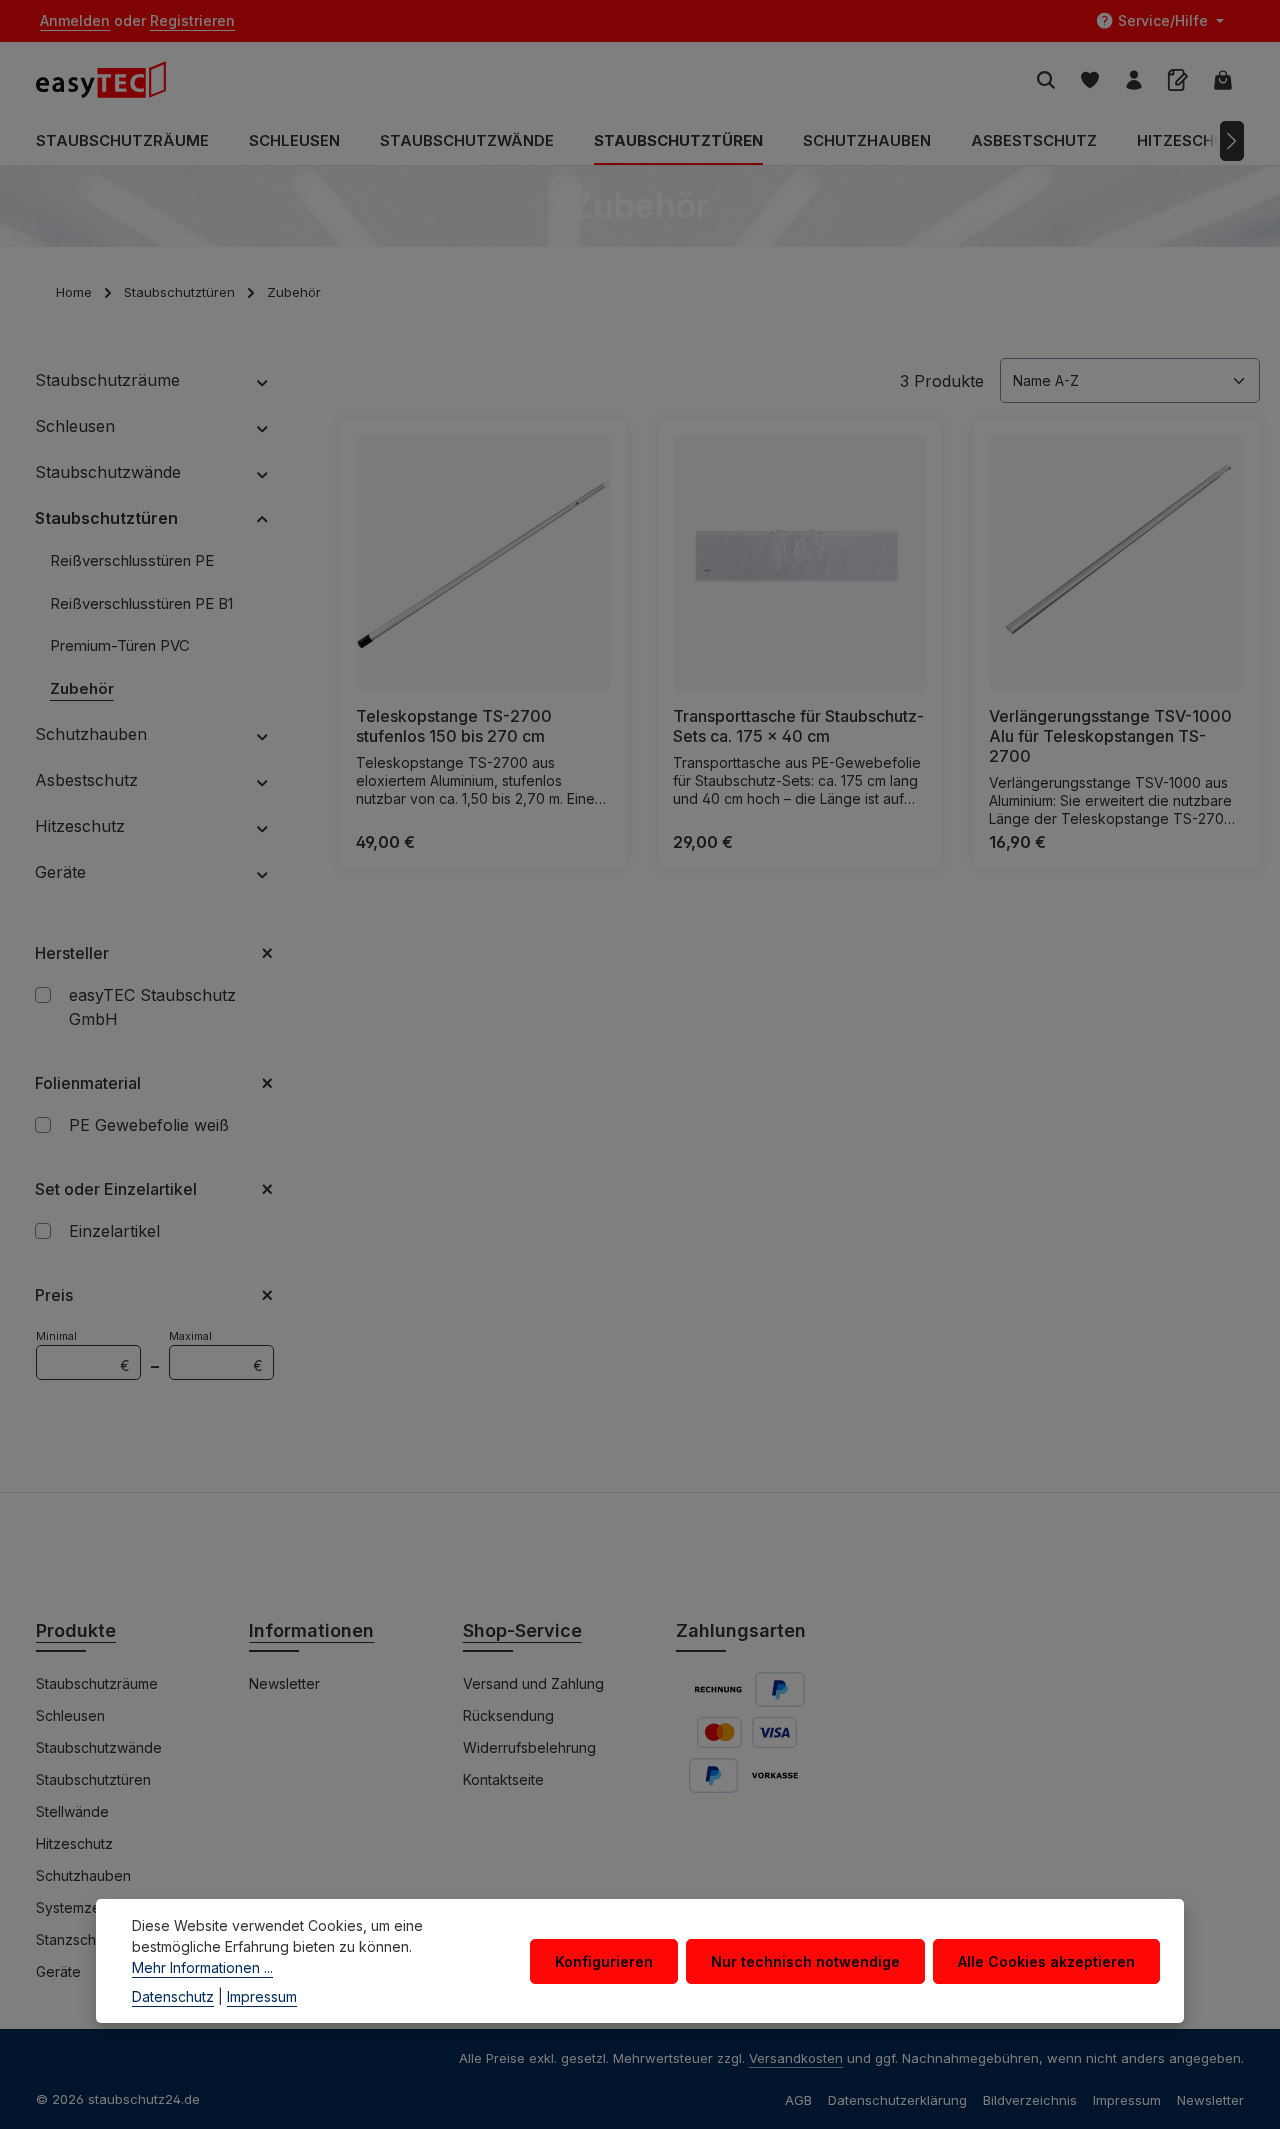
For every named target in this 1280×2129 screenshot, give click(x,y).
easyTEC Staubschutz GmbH (152, 1007)
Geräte (58, 1971)
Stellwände (72, 1811)
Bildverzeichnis (1030, 2100)
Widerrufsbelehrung (529, 1747)
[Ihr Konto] (1134, 80)
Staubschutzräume (97, 1683)
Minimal (83, 1351)
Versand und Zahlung (533, 1683)
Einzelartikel (114, 1231)
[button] (262, 380)
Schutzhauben (83, 1875)
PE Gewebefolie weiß (149, 1125)
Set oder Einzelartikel (116, 1189)
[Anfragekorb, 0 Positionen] (1178, 80)
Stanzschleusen (88, 1939)
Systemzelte (76, 1907)
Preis (54, 1295)
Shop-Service (522, 1630)
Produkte (76, 1630)
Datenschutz (173, 1996)
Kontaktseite (503, 1779)
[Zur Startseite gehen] (111, 80)
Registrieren (192, 21)
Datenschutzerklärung (897, 2100)
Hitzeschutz (74, 1843)
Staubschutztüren (93, 1779)
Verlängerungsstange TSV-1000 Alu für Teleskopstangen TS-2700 (1110, 736)
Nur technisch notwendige (805, 1960)
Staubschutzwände (99, 1747)
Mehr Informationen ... (202, 1967)
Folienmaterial (88, 1083)
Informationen (311, 1630)
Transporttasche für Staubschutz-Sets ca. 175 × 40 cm (798, 726)
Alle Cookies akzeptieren (1046, 1960)
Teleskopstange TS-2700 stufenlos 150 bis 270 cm (454, 726)
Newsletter (284, 1683)
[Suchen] (1046, 80)
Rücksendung (508, 1715)
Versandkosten (796, 2058)
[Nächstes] (1232, 141)
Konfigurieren (604, 1960)
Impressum (1127, 2100)
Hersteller (72, 953)
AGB (798, 2100)
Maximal (216, 1351)
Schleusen (70, 1715)
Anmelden (75, 21)
